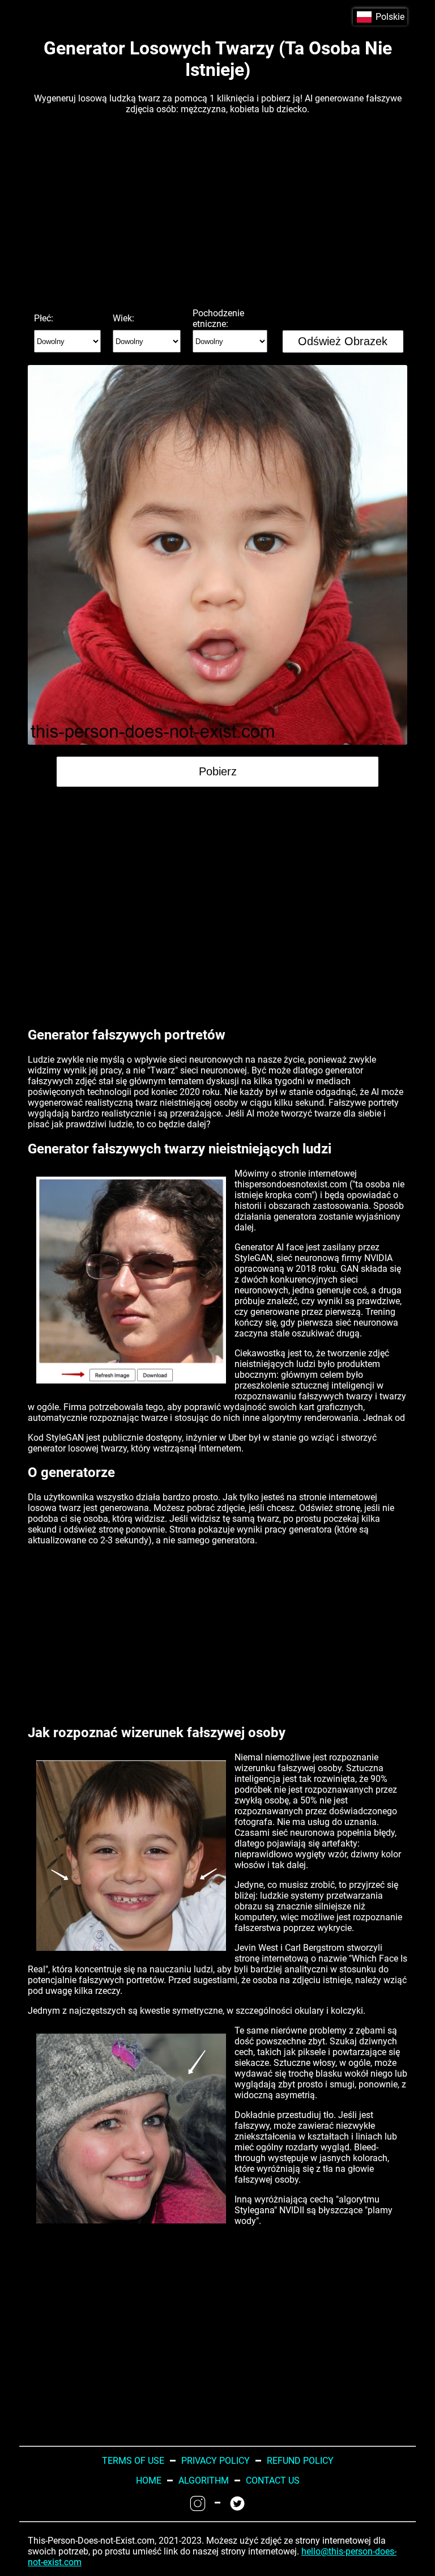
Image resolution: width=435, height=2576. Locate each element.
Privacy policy (216, 2461)
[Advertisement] (217, 211)
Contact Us (273, 2480)
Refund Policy (300, 2461)
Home (149, 2480)
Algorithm (204, 2480)
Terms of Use (133, 2461)
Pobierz (218, 771)
